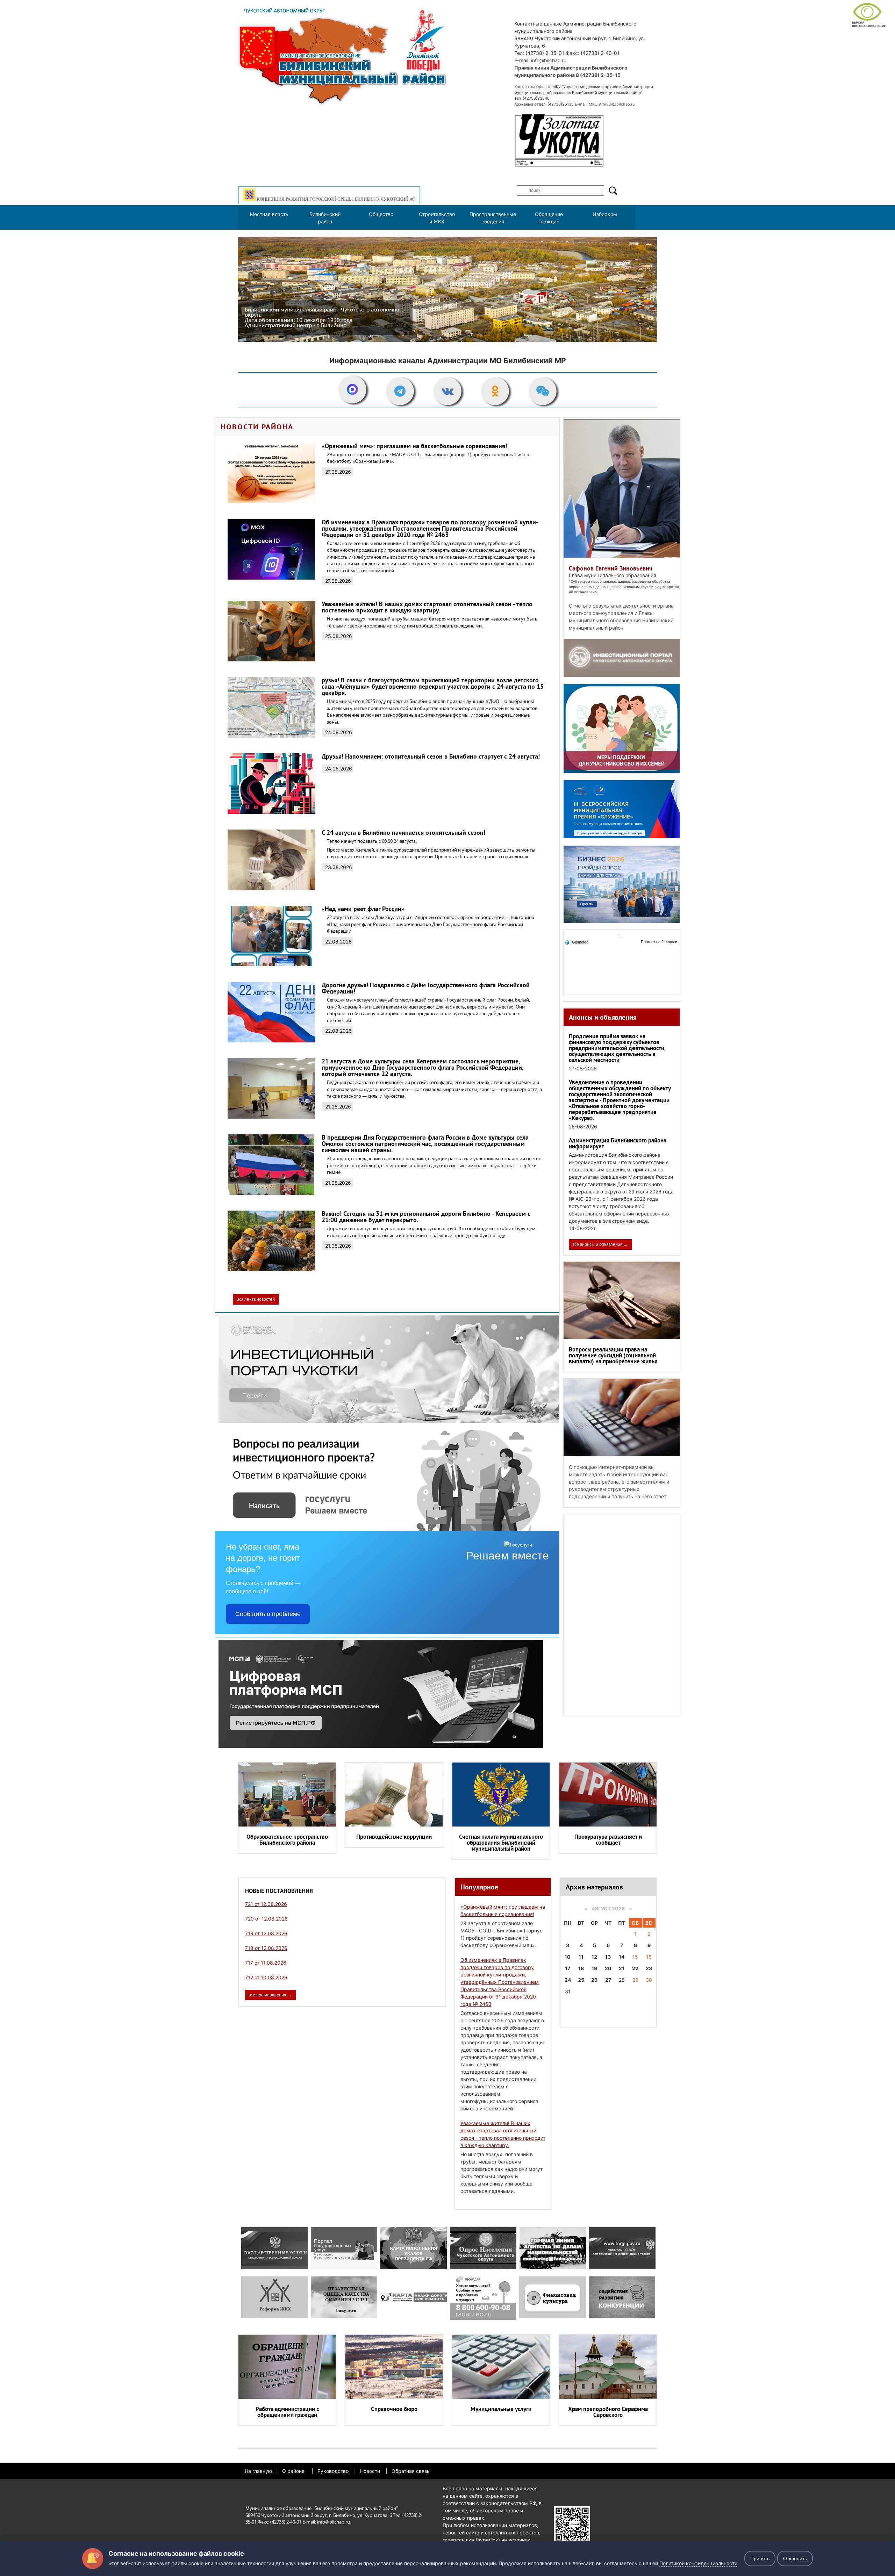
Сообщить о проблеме (268, 1614)
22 (635, 1968)
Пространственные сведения (493, 218)
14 (622, 1957)
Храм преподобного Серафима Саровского (608, 2412)
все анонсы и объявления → (600, 1244)
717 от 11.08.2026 (266, 1963)
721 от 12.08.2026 (266, 1904)
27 (608, 1980)
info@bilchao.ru (549, 60)
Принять (760, 2559)
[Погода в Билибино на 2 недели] (659, 942)
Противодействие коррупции (394, 1837)
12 (594, 1957)
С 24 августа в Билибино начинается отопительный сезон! (403, 833)
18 (581, 1968)
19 (594, 1968)
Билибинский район (325, 218)
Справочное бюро (394, 2409)
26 (594, 1980)
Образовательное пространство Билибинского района (287, 1840)
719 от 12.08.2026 (266, 1933)
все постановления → (270, 1995)
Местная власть (269, 214)
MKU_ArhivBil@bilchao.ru (612, 104)
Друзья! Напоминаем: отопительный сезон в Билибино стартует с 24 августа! (431, 756)
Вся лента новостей (256, 1299)
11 (581, 1957)
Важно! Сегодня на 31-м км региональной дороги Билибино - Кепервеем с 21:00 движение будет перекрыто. (426, 1217)
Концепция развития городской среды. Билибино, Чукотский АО (335, 199)
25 (581, 1980)
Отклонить (795, 2559)
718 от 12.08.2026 (266, 1948)
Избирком (605, 214)
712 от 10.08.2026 (266, 1977)
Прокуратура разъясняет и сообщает (608, 1840)
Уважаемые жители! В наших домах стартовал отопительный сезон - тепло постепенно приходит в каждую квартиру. (427, 607)
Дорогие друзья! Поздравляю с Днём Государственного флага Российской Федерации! (426, 988)
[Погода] (577, 942)
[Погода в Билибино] (622, 937)
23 (649, 1968)
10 (568, 1957)
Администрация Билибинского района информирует (618, 1143)
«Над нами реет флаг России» (363, 909)
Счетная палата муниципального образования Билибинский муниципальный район (501, 1843)
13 (608, 1957)
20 (608, 1968)
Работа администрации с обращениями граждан (287, 2412)
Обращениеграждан (549, 218)
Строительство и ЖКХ (437, 218)
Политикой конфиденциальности (698, 2563)
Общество (381, 214)
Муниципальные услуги (501, 2409)
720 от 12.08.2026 (266, 1919)
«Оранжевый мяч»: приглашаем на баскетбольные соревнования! (414, 446)
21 (622, 1968)
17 (568, 1968)
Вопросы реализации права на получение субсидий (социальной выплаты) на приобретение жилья (613, 1355)
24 (568, 1980)
